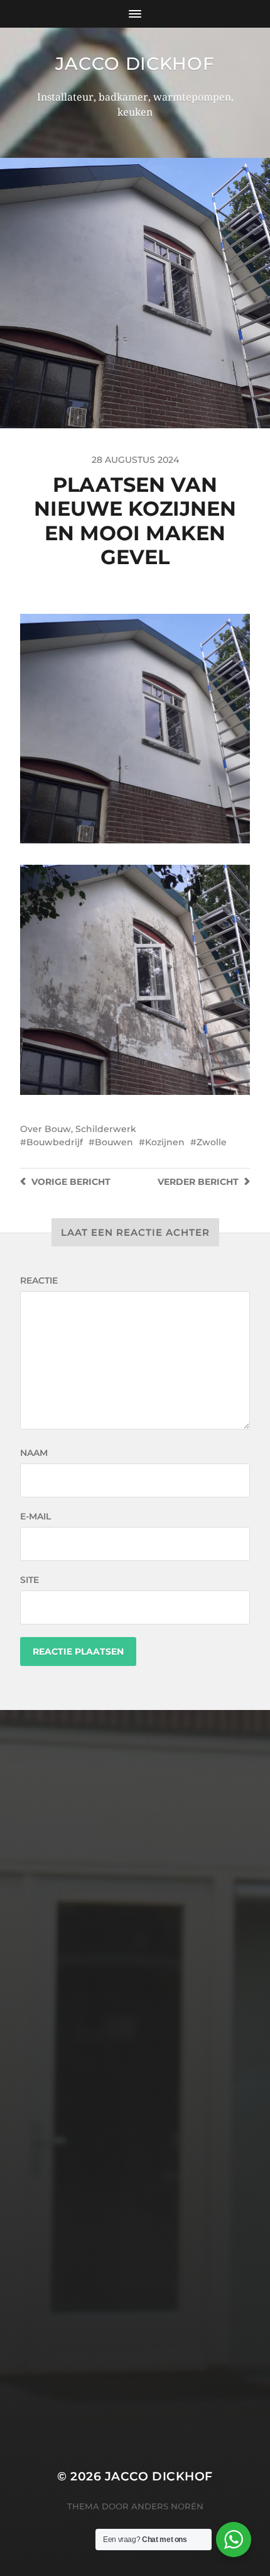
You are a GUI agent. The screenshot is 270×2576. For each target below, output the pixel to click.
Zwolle (212, 1142)
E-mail (35, 1516)
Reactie (39, 1280)
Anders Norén (167, 2506)
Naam (34, 1453)
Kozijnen (165, 1142)
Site (30, 1580)
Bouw (58, 1129)
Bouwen (114, 1142)
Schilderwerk (106, 1129)
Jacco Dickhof (135, 64)
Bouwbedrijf (55, 1142)
